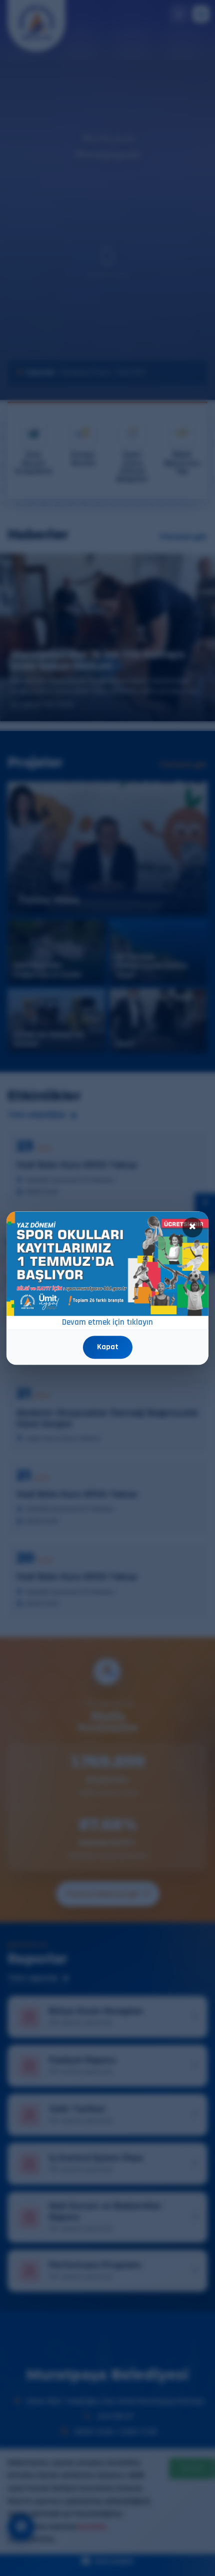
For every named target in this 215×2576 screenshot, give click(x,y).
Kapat (108, 1347)
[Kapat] (192, 1227)
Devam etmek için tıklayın (107, 1322)
